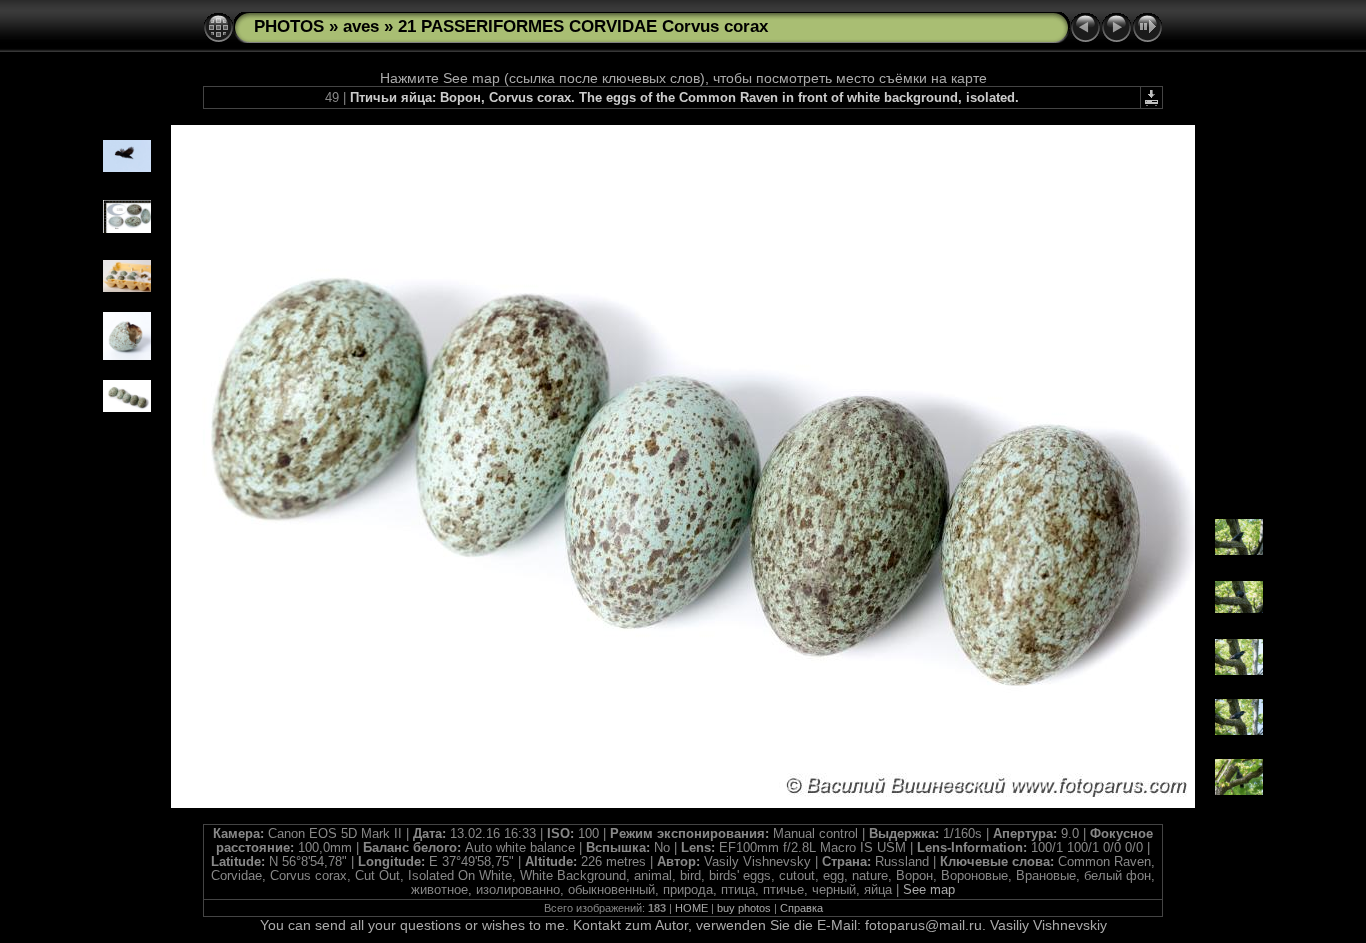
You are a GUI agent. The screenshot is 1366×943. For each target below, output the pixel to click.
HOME (691, 908)
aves (361, 26)
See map (929, 890)
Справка (801, 908)
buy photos (744, 908)
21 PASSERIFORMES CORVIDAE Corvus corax (583, 26)
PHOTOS (289, 26)
